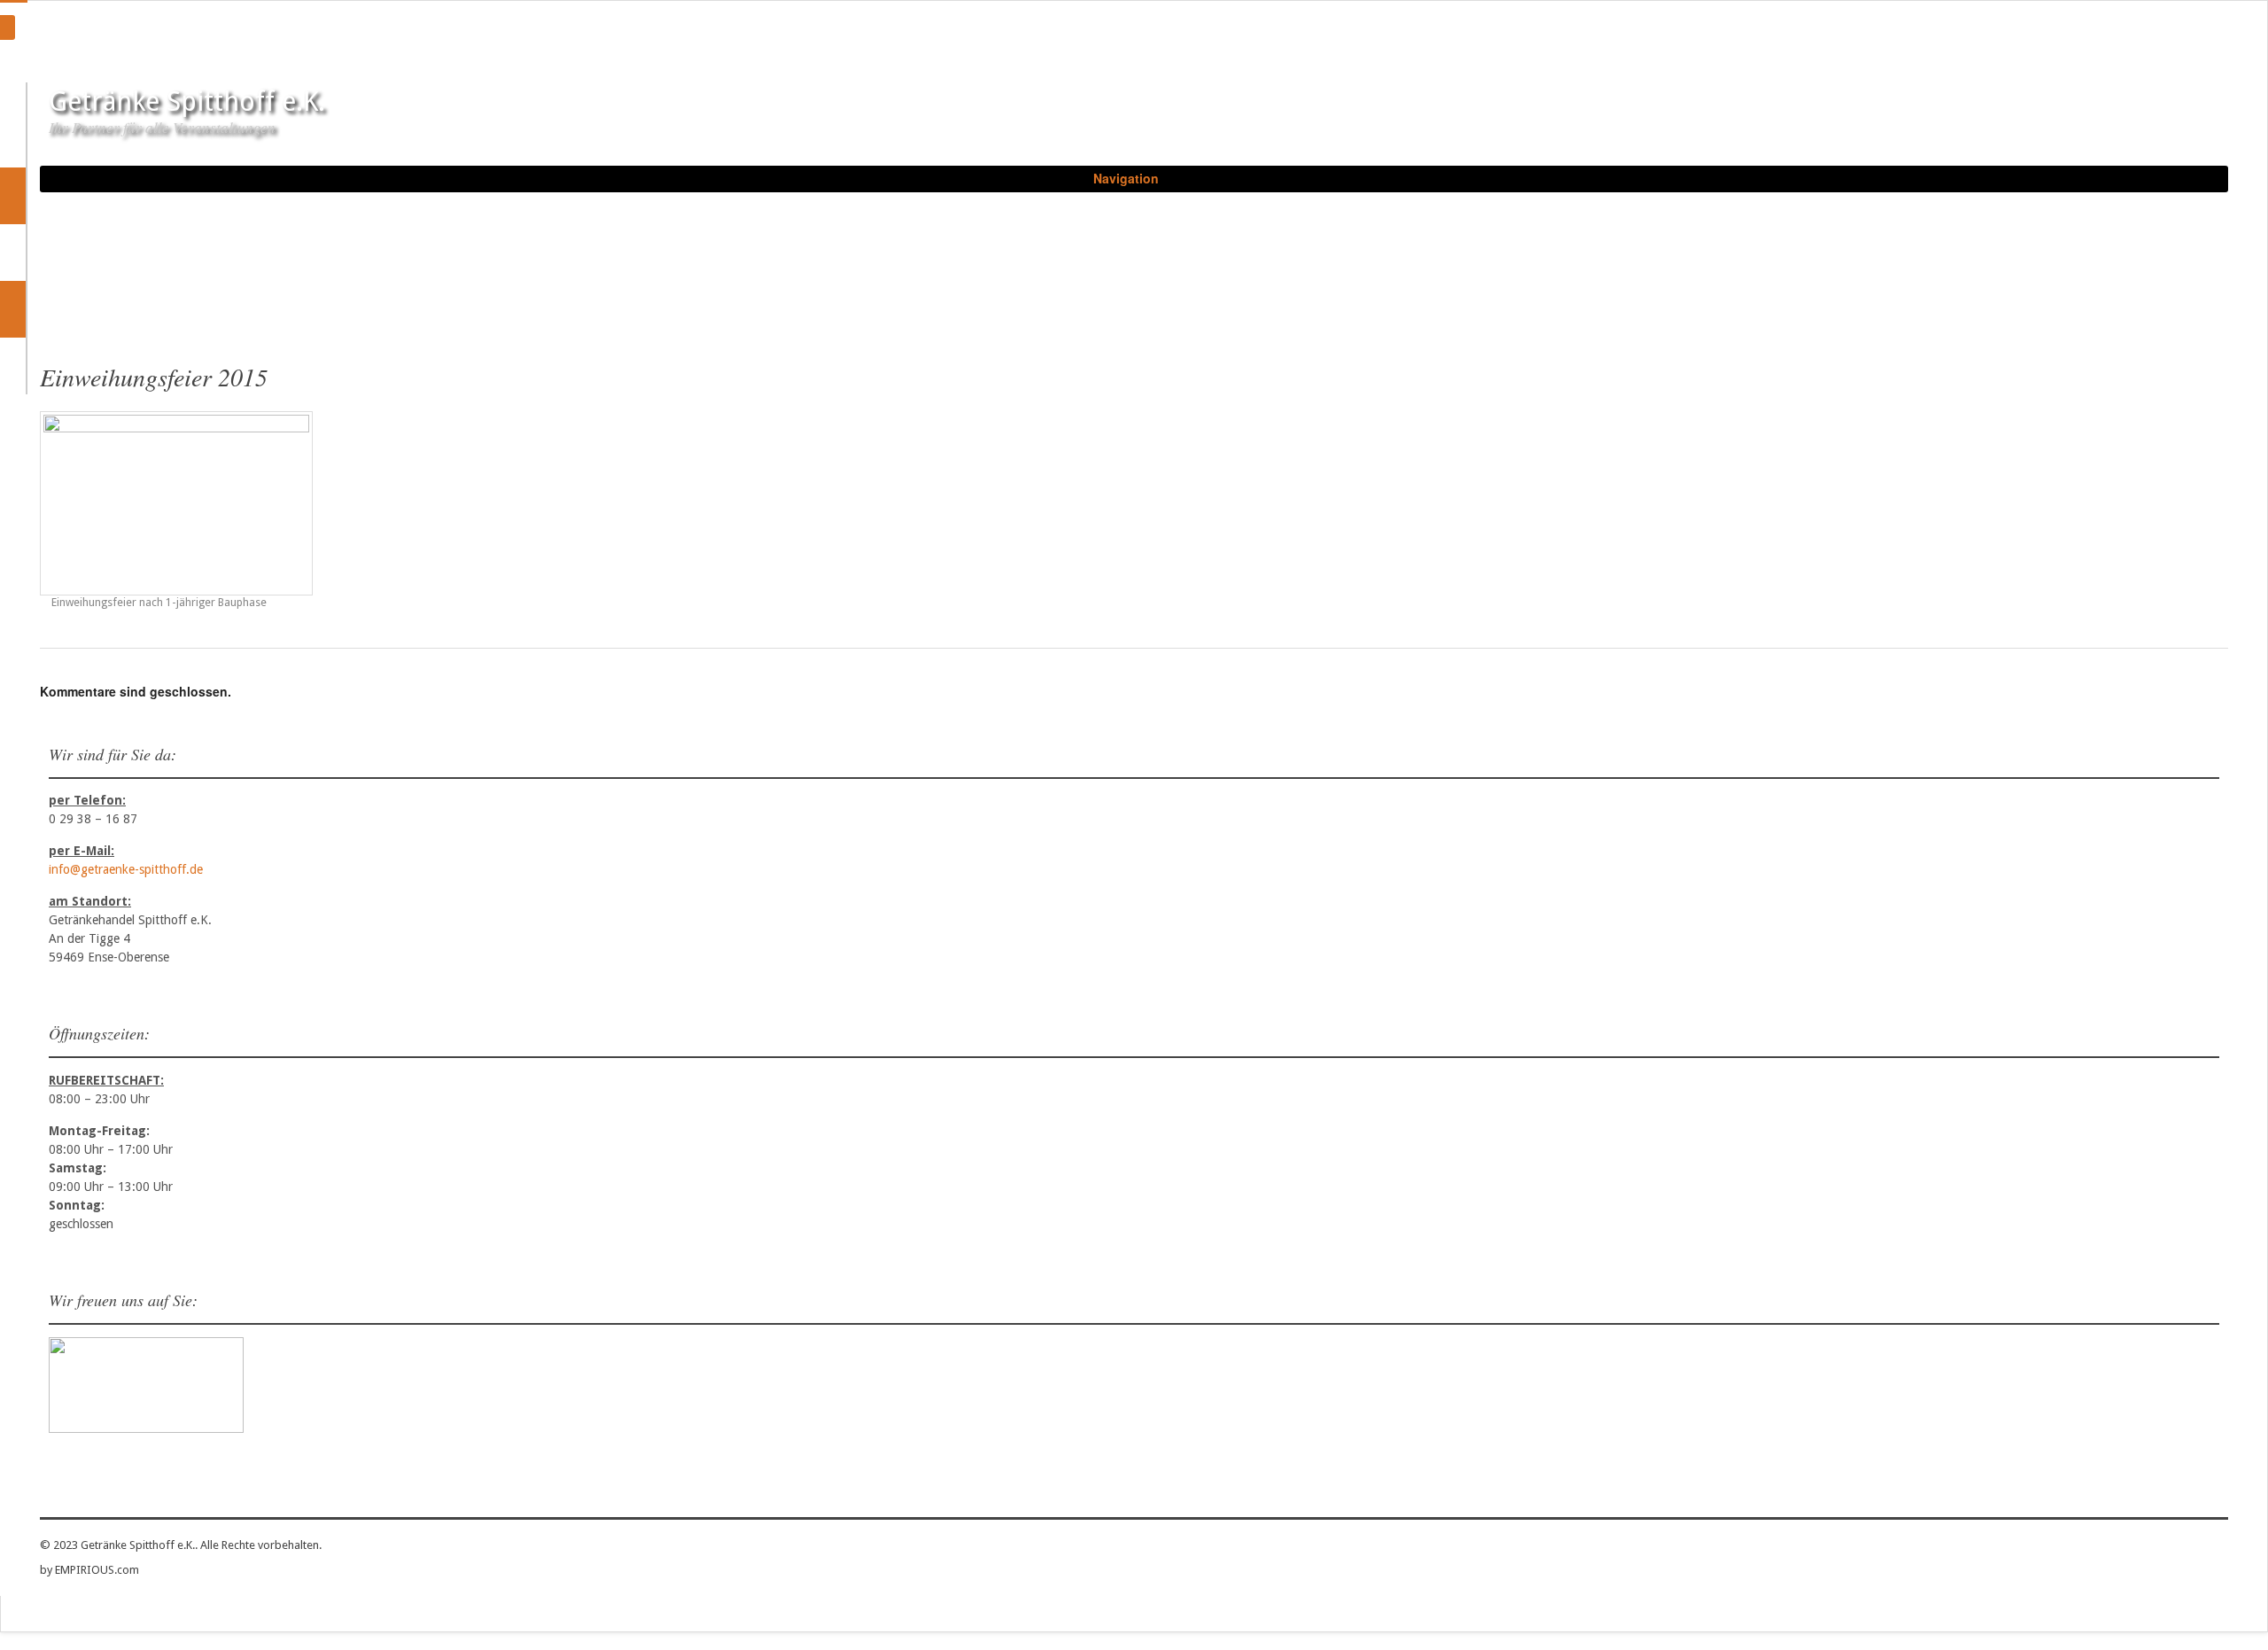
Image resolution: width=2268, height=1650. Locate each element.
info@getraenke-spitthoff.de (126, 869)
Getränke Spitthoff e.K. (187, 101)
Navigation (1126, 178)
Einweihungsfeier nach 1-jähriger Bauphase (158, 602)
